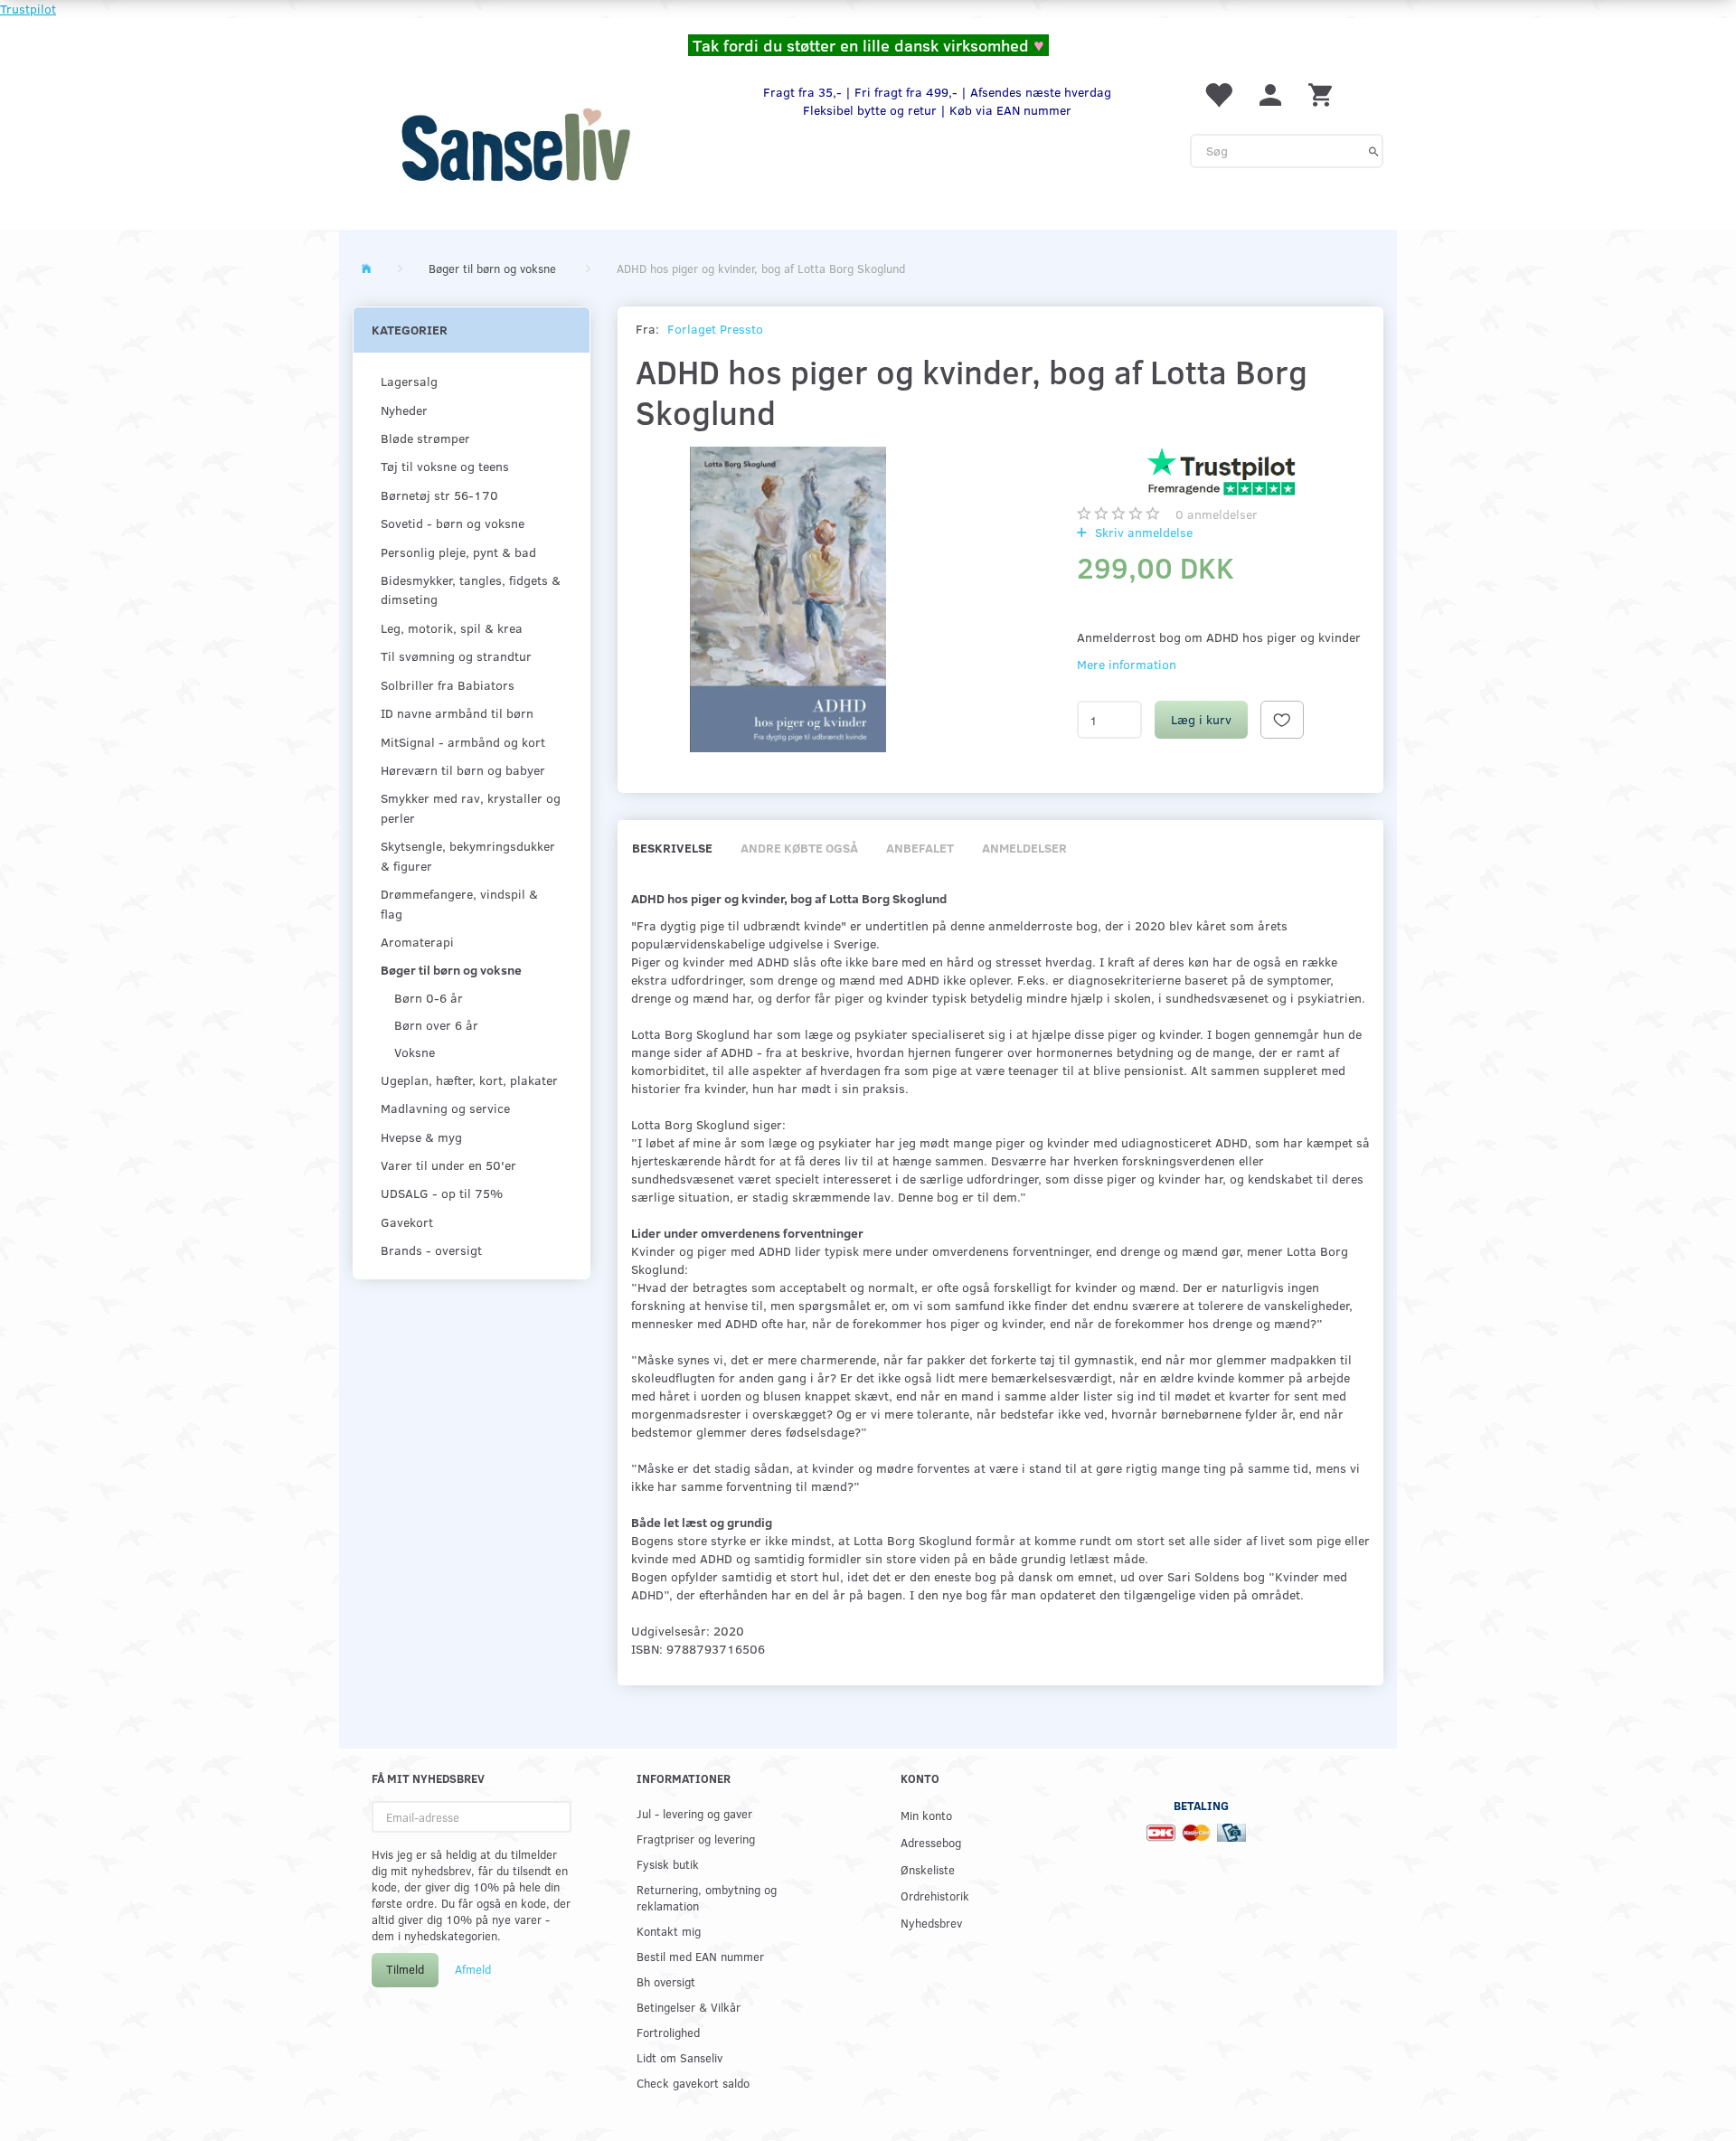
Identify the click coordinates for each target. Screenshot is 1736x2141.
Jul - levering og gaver (694, 1813)
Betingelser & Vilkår (689, 2007)
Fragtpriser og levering (696, 1839)
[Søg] (1374, 151)
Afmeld (473, 1969)
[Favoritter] (1218, 94)
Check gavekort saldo (693, 2083)
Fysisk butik (668, 1864)
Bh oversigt (666, 1981)
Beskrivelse (672, 848)
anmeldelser (1217, 514)
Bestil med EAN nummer (700, 1956)
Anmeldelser (1024, 848)
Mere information (1127, 664)
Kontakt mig (669, 1931)
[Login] (1270, 94)
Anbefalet (920, 848)
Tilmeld (405, 1969)
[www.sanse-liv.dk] (515, 145)
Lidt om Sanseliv (679, 2057)
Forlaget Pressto (715, 329)
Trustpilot (28, 9)
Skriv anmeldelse (1142, 532)
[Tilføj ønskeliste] (1282, 720)
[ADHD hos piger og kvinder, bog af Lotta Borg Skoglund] (789, 600)
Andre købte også (799, 848)
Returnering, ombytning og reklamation (707, 1897)
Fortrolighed (668, 2032)
